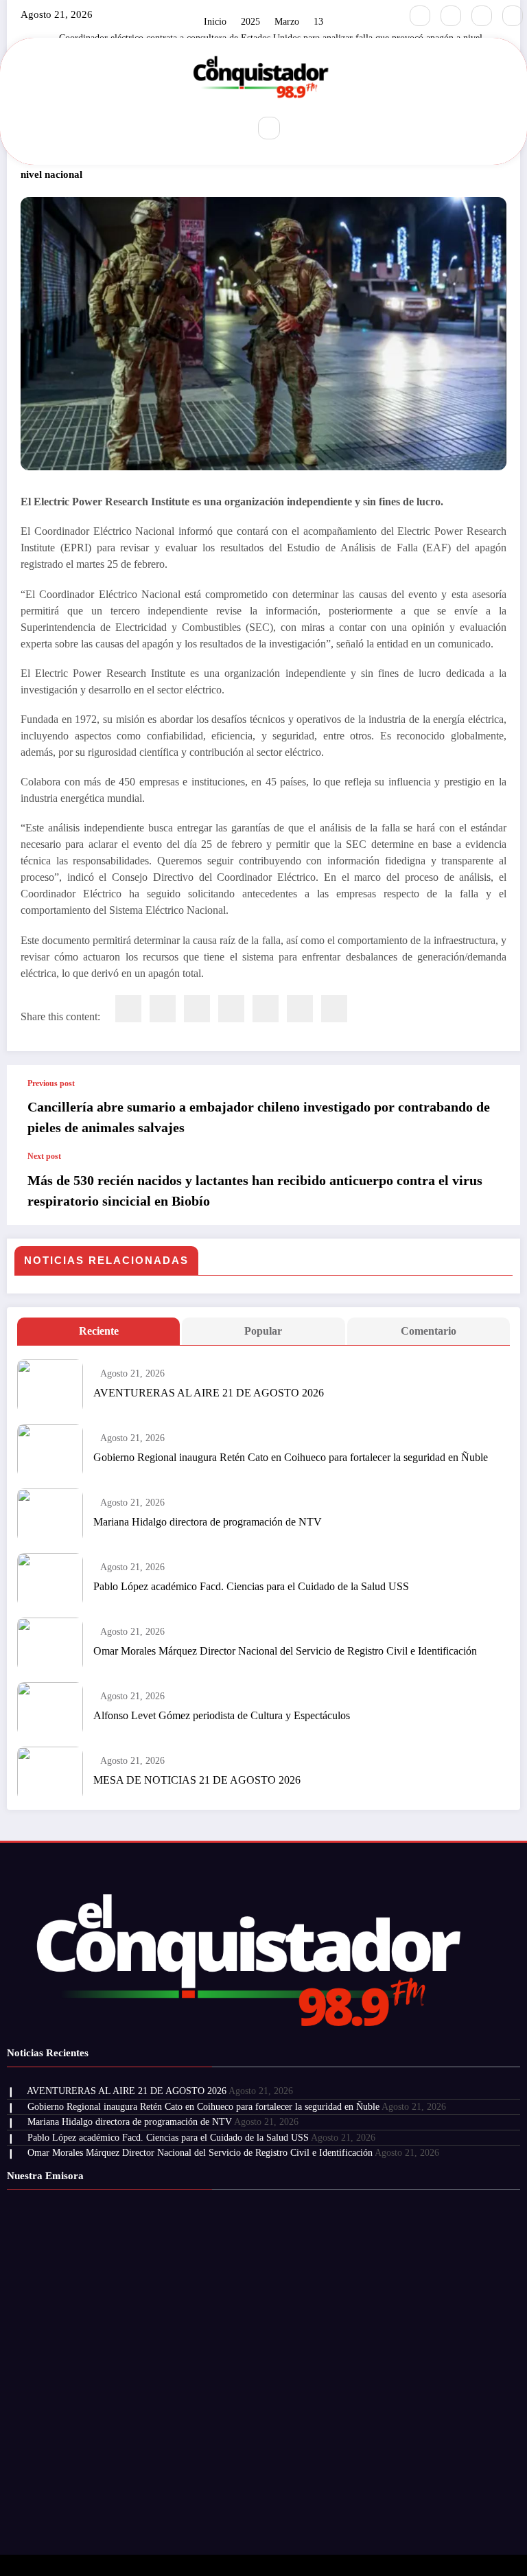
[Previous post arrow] (495, 1108)
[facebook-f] (420, 16)
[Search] (269, 128)
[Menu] (229, 128)
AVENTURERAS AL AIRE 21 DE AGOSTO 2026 (209, 1393)
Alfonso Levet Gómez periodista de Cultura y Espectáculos (222, 1715)
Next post (44, 1156)
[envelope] (231, 1009)
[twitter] (163, 1009)
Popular (263, 1331)
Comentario (429, 1331)
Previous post (51, 1083)
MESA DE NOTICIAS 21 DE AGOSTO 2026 (197, 1780)
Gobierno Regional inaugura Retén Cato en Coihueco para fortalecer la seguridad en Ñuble (291, 1457)
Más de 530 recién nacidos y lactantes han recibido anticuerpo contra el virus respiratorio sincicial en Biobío (255, 1191)
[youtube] (513, 16)
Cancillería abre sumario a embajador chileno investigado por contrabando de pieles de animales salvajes (259, 1117)
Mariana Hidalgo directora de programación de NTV (208, 1522)
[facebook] (128, 1009)
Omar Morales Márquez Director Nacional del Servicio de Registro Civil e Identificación (285, 1651)
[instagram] (482, 16)
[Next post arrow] (495, 1188)
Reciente (99, 1331)
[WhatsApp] (300, 1009)
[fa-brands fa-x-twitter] (451, 16)
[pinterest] (266, 1009)
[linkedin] (197, 1009)
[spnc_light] (298, 128)
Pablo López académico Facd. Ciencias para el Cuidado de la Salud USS (251, 1586)
